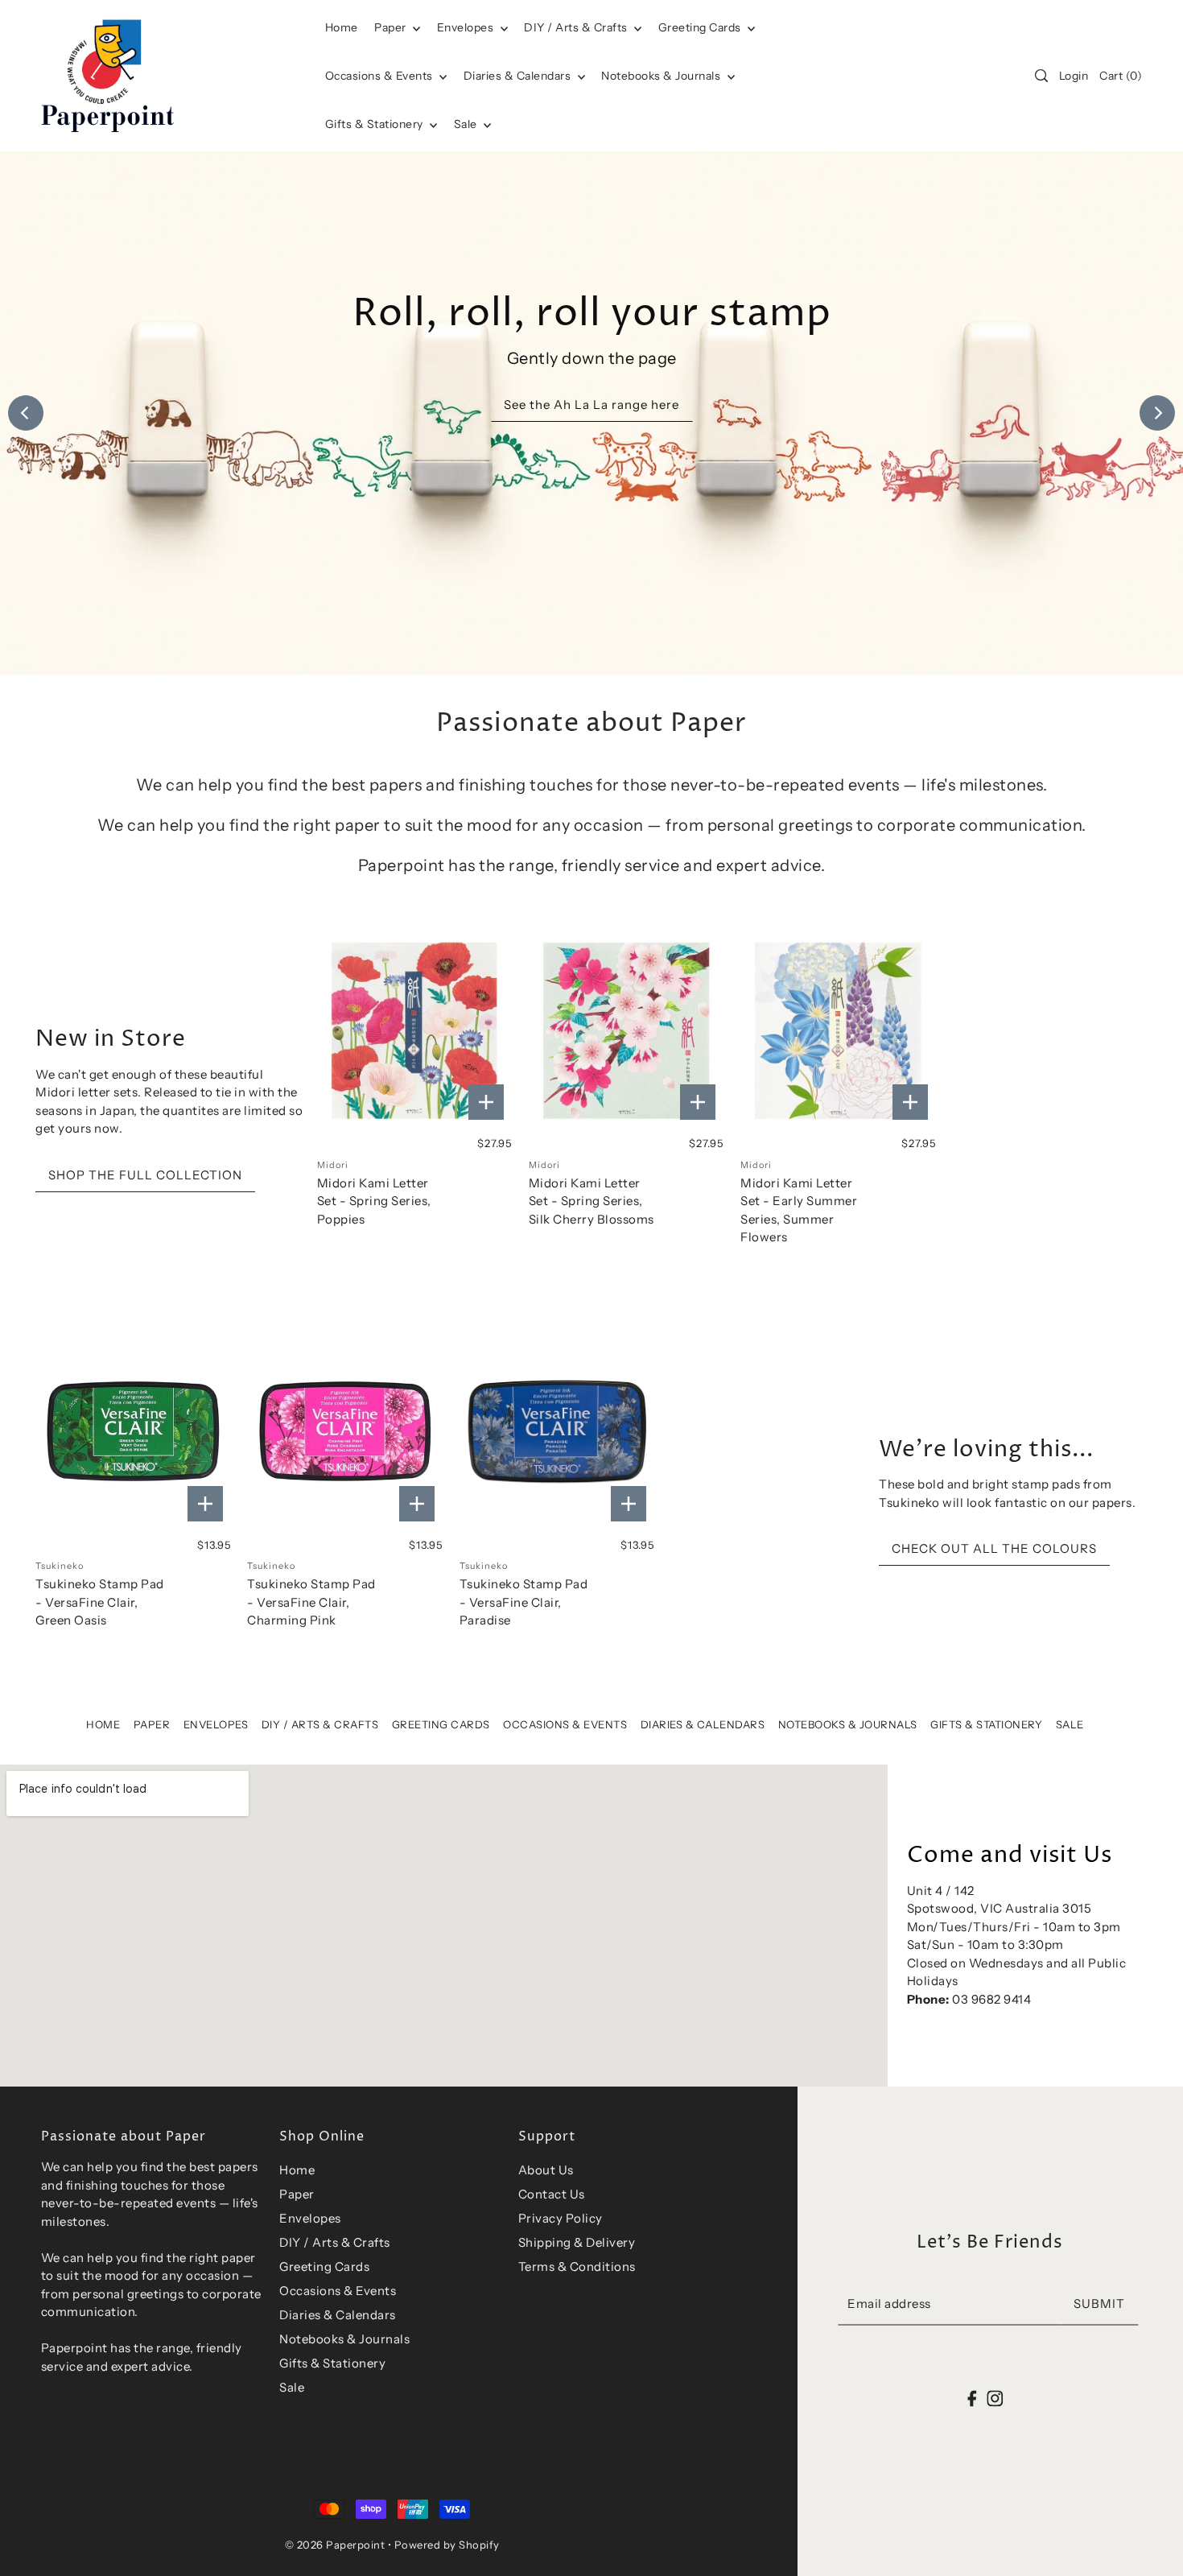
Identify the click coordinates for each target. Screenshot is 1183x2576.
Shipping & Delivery (577, 2242)
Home (103, 1724)
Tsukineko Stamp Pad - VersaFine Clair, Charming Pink (311, 1602)
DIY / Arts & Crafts (577, 27)
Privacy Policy (561, 2218)
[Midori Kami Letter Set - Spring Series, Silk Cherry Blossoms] (627, 1031)
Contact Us (552, 2194)
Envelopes (467, 27)
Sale (467, 124)
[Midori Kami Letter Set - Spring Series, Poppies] (415, 1031)
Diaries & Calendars (519, 76)
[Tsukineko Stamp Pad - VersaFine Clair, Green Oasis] (133, 1432)
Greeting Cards (701, 27)
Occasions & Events (565, 1724)
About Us (546, 2170)
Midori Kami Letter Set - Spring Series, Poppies (374, 1201)
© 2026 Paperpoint (335, 2545)
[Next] (1157, 413)
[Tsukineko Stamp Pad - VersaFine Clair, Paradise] (557, 1432)
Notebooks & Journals (662, 76)
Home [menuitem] (342, 27)
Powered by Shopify (447, 2545)
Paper (392, 27)
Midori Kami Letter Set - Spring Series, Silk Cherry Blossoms (591, 1201)
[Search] (1041, 76)
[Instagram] (995, 2398)
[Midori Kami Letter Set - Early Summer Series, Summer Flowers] (838, 1031)
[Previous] (26, 413)
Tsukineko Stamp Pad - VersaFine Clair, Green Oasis (100, 1602)
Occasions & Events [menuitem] (381, 76)
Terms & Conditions (577, 2266)
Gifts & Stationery (376, 124)
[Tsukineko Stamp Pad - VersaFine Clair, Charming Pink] (345, 1432)
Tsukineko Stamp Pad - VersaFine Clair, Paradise (524, 1602)
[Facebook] (973, 2398)
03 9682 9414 (991, 1999)
